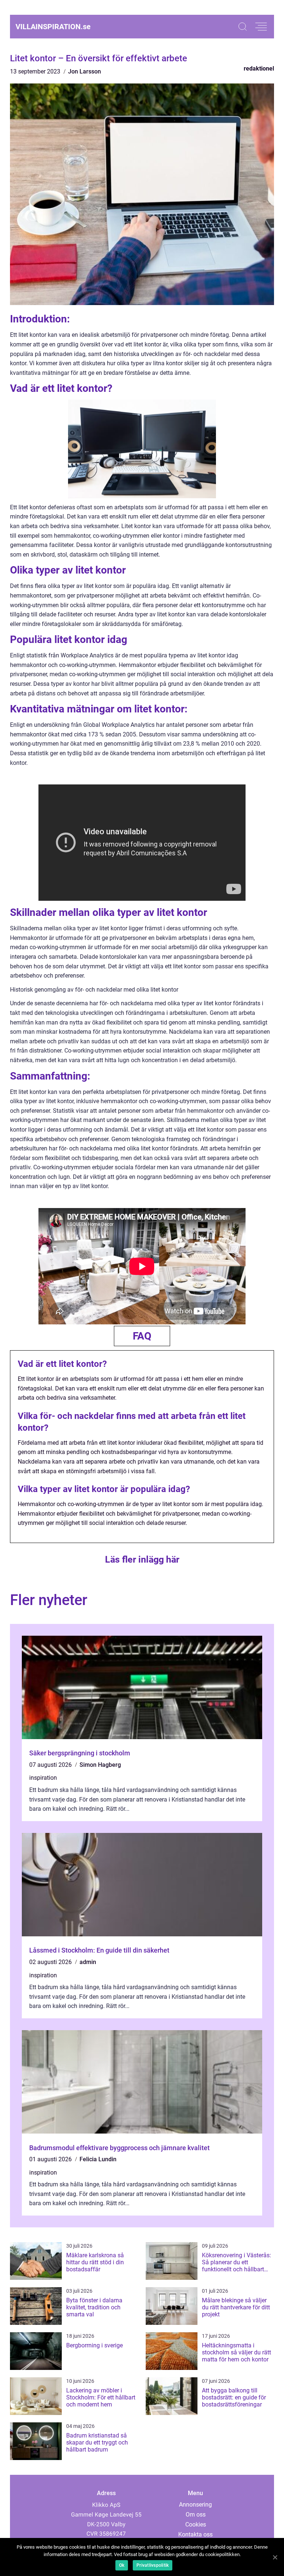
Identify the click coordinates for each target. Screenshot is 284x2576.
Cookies (196, 2524)
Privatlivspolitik (153, 2565)
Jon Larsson (84, 71)
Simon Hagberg (100, 1765)
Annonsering (195, 2505)
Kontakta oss (195, 2534)
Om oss (196, 2515)
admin (88, 1962)
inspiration (43, 1778)
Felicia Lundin (98, 2159)
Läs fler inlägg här (142, 1559)
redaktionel (259, 69)
